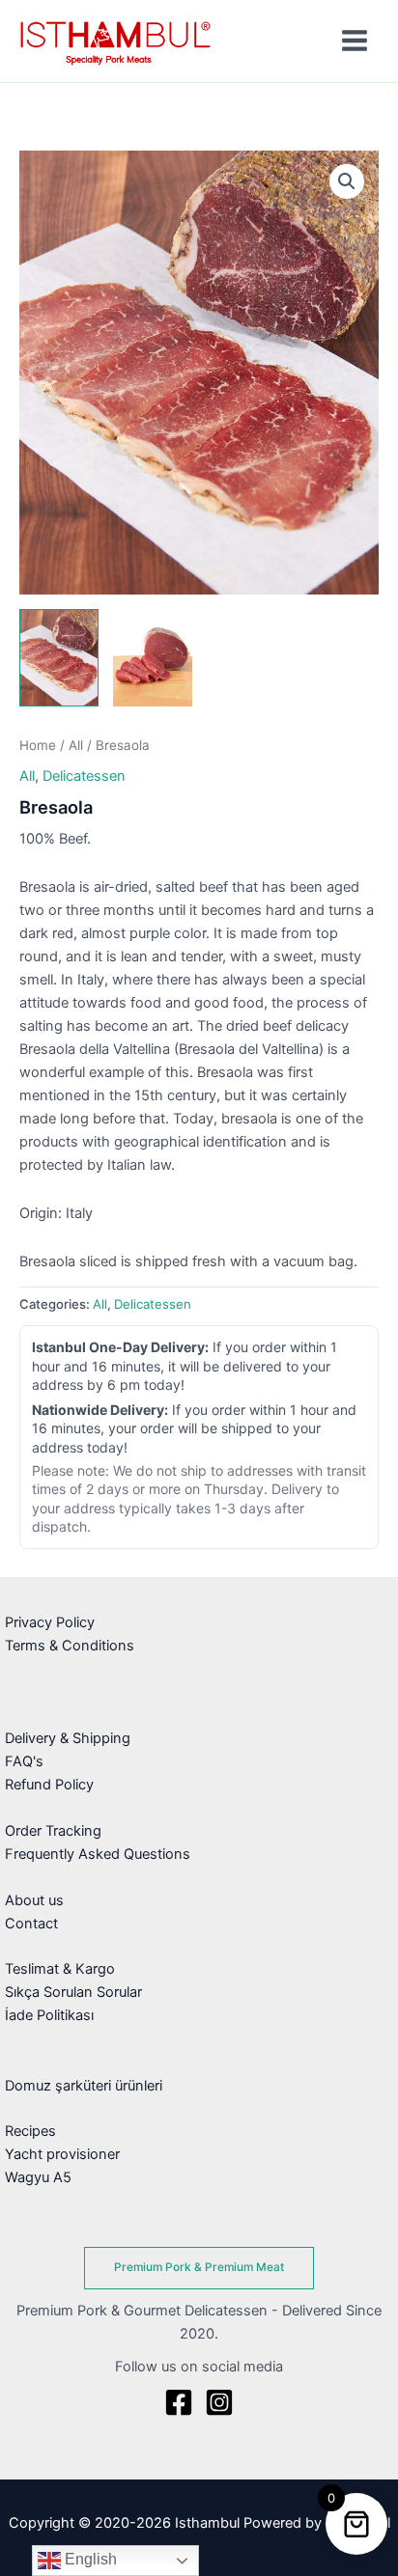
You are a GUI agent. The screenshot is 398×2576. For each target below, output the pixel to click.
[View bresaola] (59, 658)
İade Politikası (49, 2015)
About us (34, 1900)
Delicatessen (84, 776)
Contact (31, 1924)
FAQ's (24, 1761)
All (76, 745)
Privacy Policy (50, 1622)
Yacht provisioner (62, 2154)
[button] (347, 181)
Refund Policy (49, 1785)
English (89, 2559)
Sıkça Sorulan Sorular (73, 1992)
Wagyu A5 (38, 2177)
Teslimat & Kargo (60, 1969)
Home (38, 745)
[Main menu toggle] (355, 41)
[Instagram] (219, 2402)
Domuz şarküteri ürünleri (84, 2086)
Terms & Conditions (70, 1646)
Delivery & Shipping (68, 1738)
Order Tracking (53, 1831)
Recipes (30, 2131)
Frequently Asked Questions (98, 1854)
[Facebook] (179, 2402)
